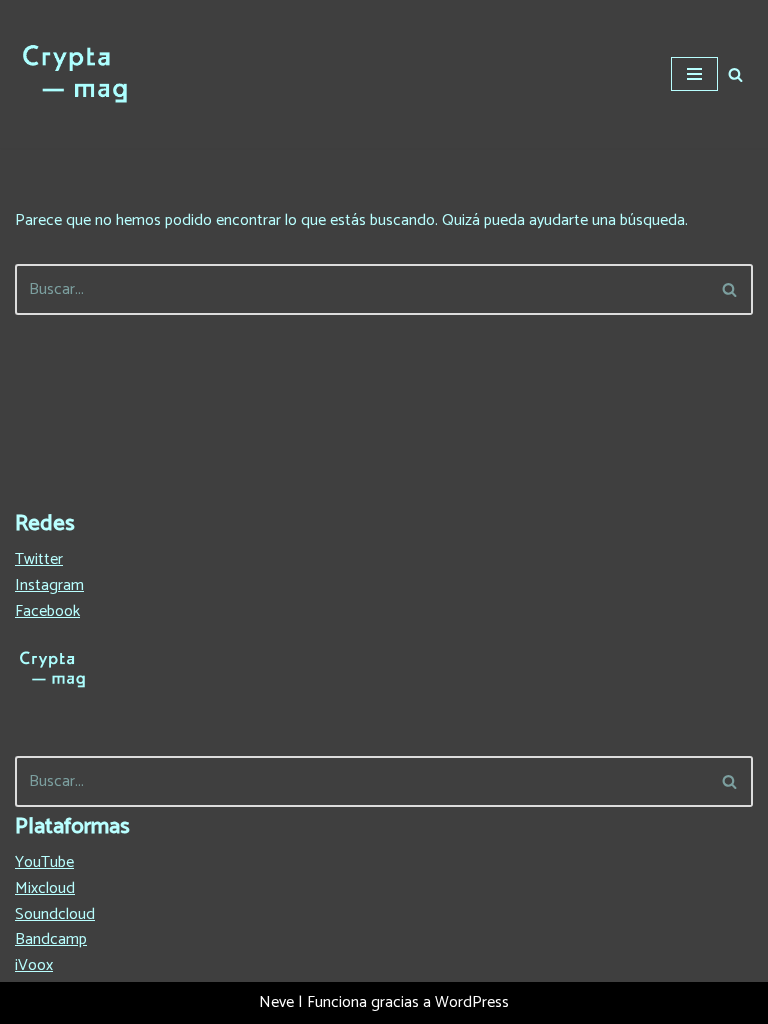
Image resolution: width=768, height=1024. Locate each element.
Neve (276, 1002)
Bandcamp (51, 939)
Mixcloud (45, 888)
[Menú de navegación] (694, 74)
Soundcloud (55, 914)
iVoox (34, 965)
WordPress (472, 1002)
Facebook (47, 611)
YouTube (44, 862)
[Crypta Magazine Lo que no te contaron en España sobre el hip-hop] (75, 74)
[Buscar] (735, 74)
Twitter (39, 559)
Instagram (49, 585)
